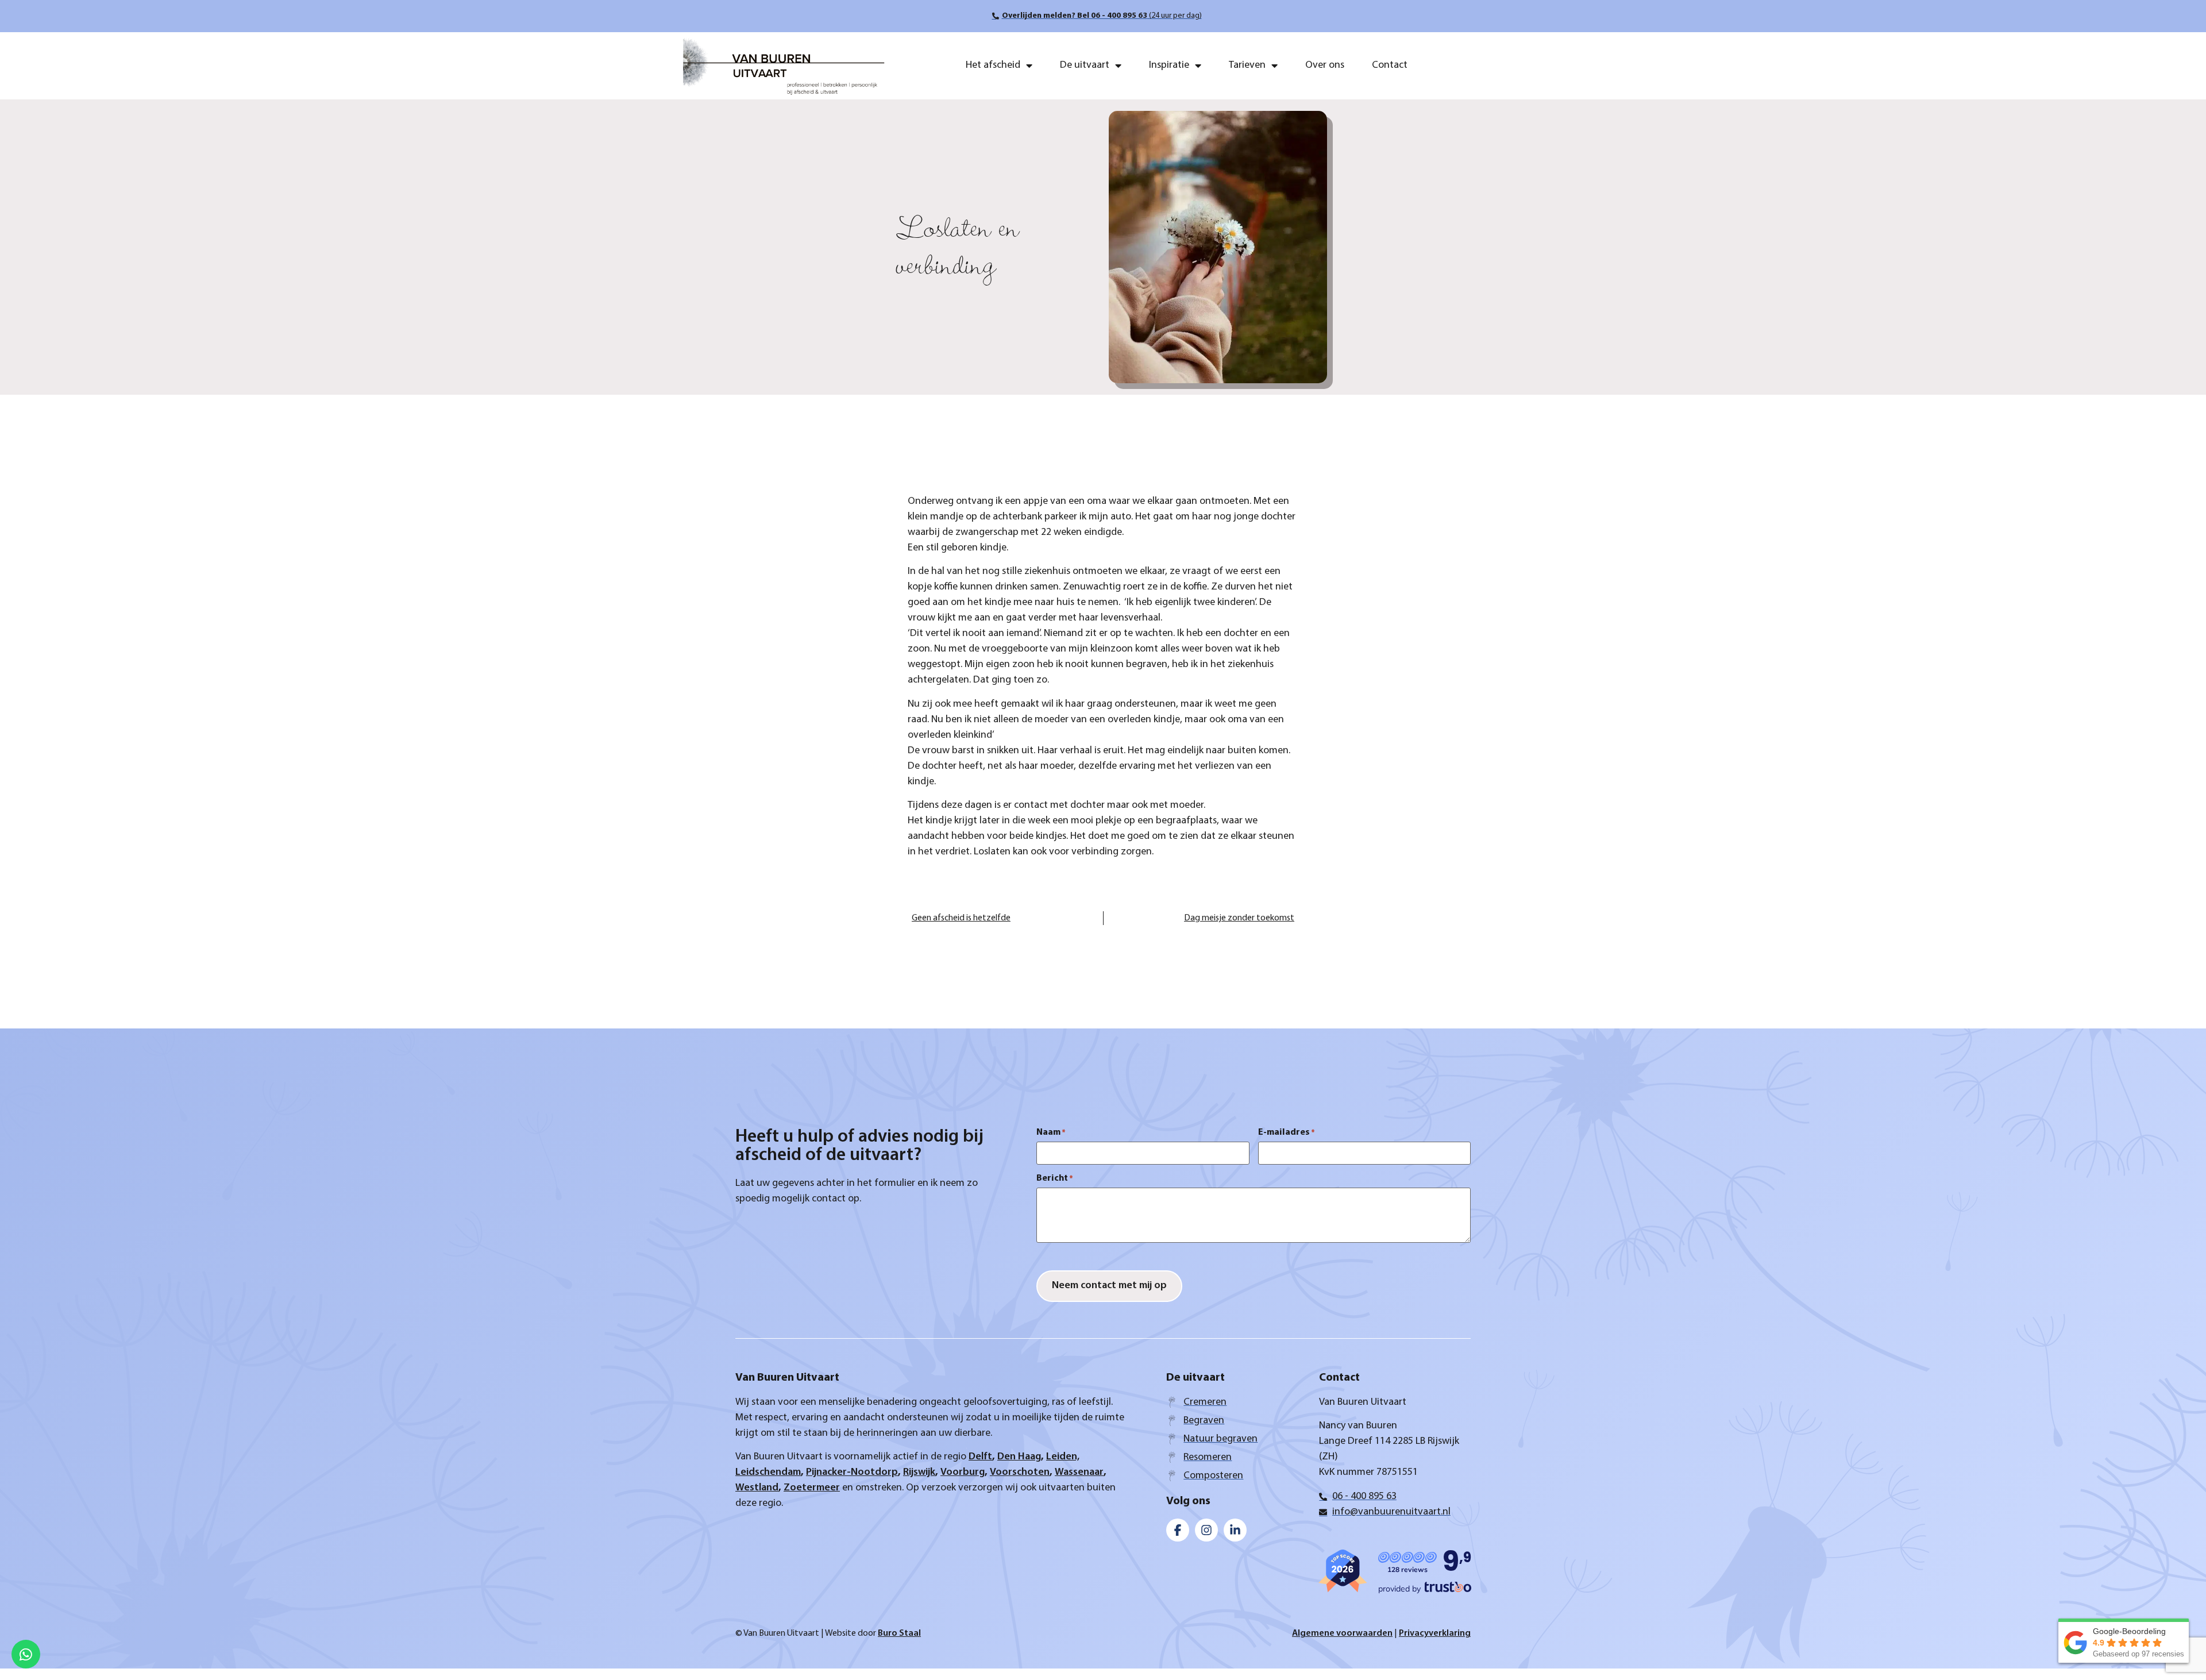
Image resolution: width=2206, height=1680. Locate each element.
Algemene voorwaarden (1342, 1633)
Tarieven (1247, 65)
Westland (757, 1488)
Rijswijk (919, 1473)
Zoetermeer (812, 1488)
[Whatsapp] (26, 1654)
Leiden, (1063, 1457)
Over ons (1325, 65)
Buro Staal (899, 1633)
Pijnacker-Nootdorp (852, 1473)
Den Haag (1019, 1457)
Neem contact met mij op (1109, 1286)
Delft (980, 1457)
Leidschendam (768, 1473)
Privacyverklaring (1435, 1633)
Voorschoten (1020, 1473)
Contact (1390, 65)
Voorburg (963, 1473)
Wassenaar (1079, 1473)
